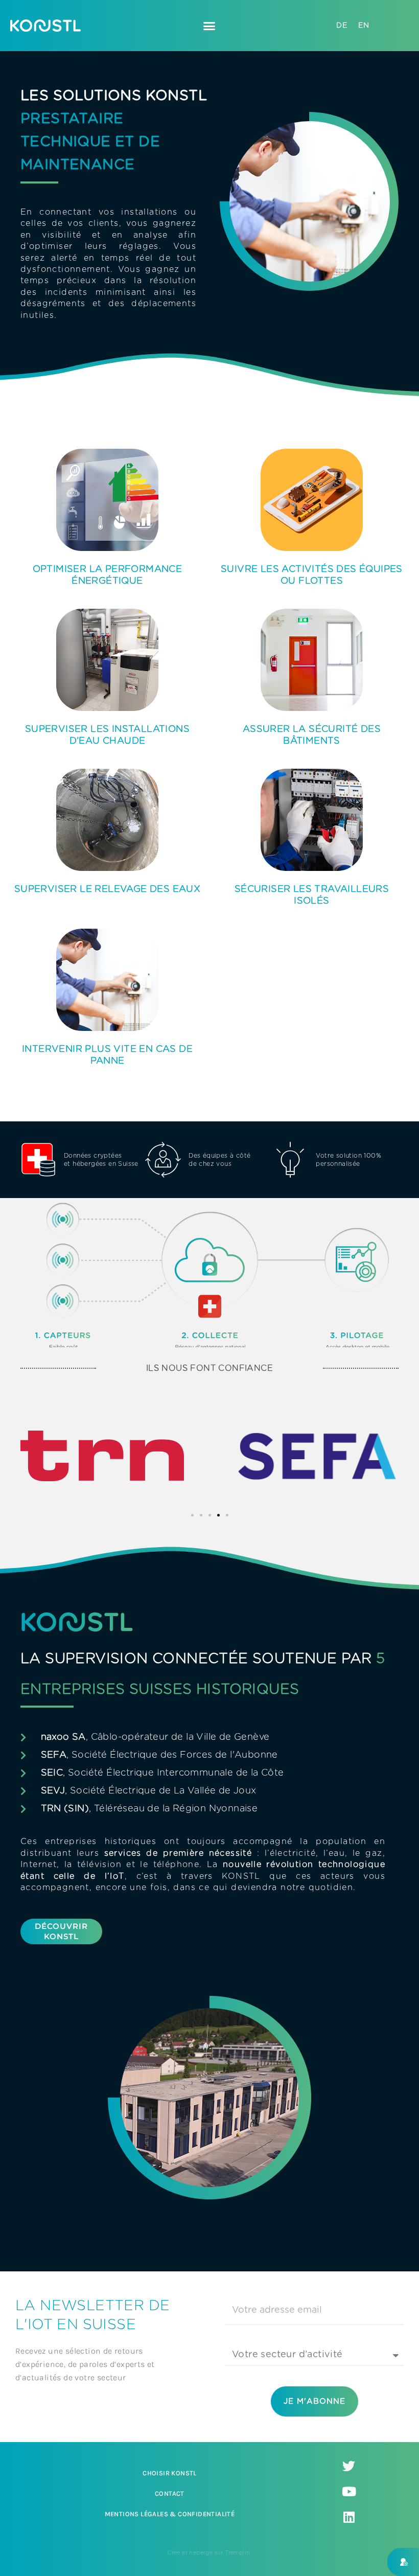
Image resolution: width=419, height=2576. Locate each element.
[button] (209, 26)
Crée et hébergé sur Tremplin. (209, 2553)
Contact (170, 2493)
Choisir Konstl (170, 2473)
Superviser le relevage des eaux (107, 889)
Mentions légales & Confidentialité (170, 2514)
